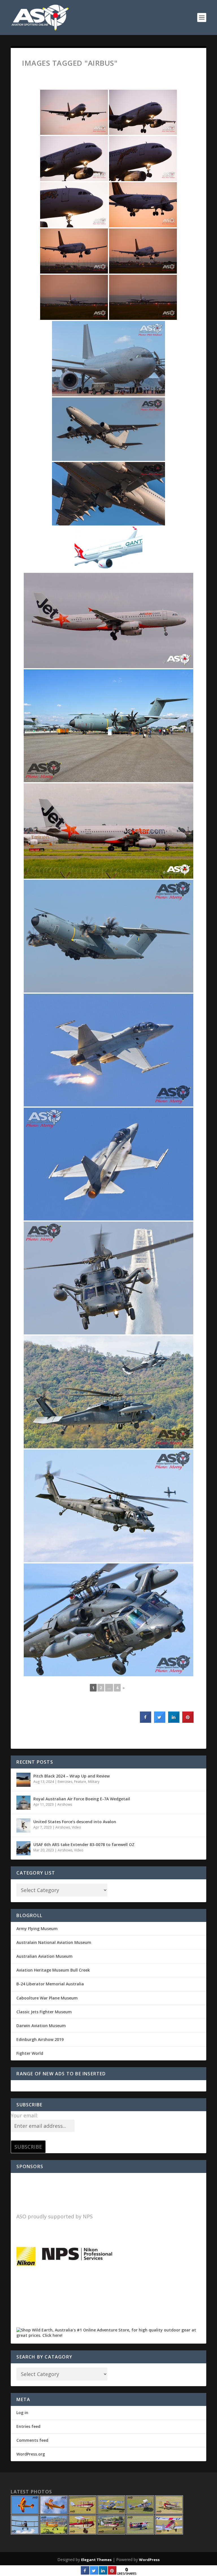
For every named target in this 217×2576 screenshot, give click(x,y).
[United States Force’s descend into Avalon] (23, 1825)
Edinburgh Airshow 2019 (40, 2039)
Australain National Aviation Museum (54, 1942)
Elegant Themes (96, 2560)
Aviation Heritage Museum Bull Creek (53, 1970)
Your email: (24, 2115)
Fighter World (30, 2053)
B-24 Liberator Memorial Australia (50, 1984)
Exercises (65, 1782)
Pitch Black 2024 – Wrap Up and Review (71, 1776)
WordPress (149, 2560)
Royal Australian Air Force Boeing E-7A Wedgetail (82, 1799)
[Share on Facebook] (146, 1721)
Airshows (65, 1804)
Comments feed (32, 2440)
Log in (22, 2413)
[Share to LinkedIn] (174, 1721)
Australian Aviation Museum (45, 1956)
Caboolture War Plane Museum (47, 1998)
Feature (80, 1782)
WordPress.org (31, 2454)
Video (76, 1827)
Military (94, 1782)
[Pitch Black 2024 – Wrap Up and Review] (23, 1780)
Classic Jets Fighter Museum (44, 2012)
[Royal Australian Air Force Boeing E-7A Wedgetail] (23, 1803)
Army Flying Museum (37, 1929)
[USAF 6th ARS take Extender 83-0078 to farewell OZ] (23, 1848)
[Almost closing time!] (108, 359)
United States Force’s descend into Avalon (75, 1822)
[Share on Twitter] (160, 1721)
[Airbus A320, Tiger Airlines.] (74, 112)
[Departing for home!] (108, 429)
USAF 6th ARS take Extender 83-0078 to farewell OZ (84, 1844)
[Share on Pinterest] (188, 1721)
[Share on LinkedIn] (103, 2573)
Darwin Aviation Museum (41, 2026)
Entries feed (28, 2426)
